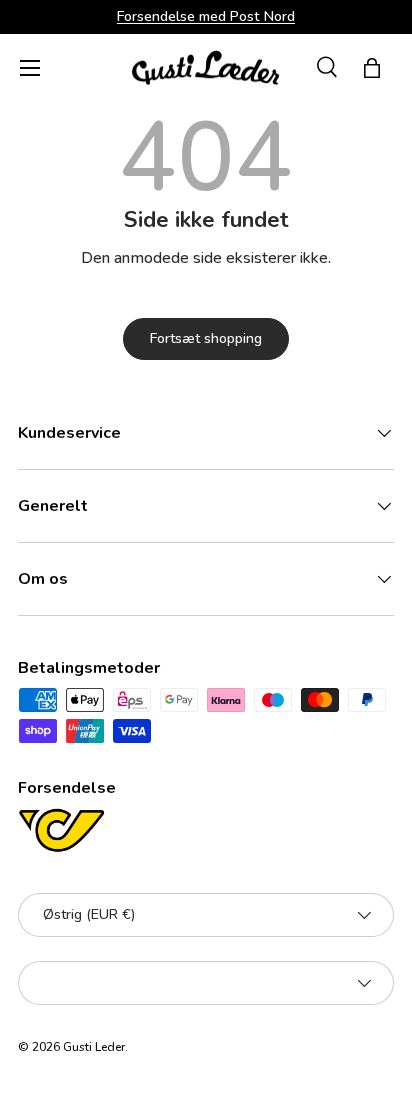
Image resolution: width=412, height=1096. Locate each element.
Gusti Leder (94, 1047)
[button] (372, 68)
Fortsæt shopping (206, 338)
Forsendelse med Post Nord (206, 16)
